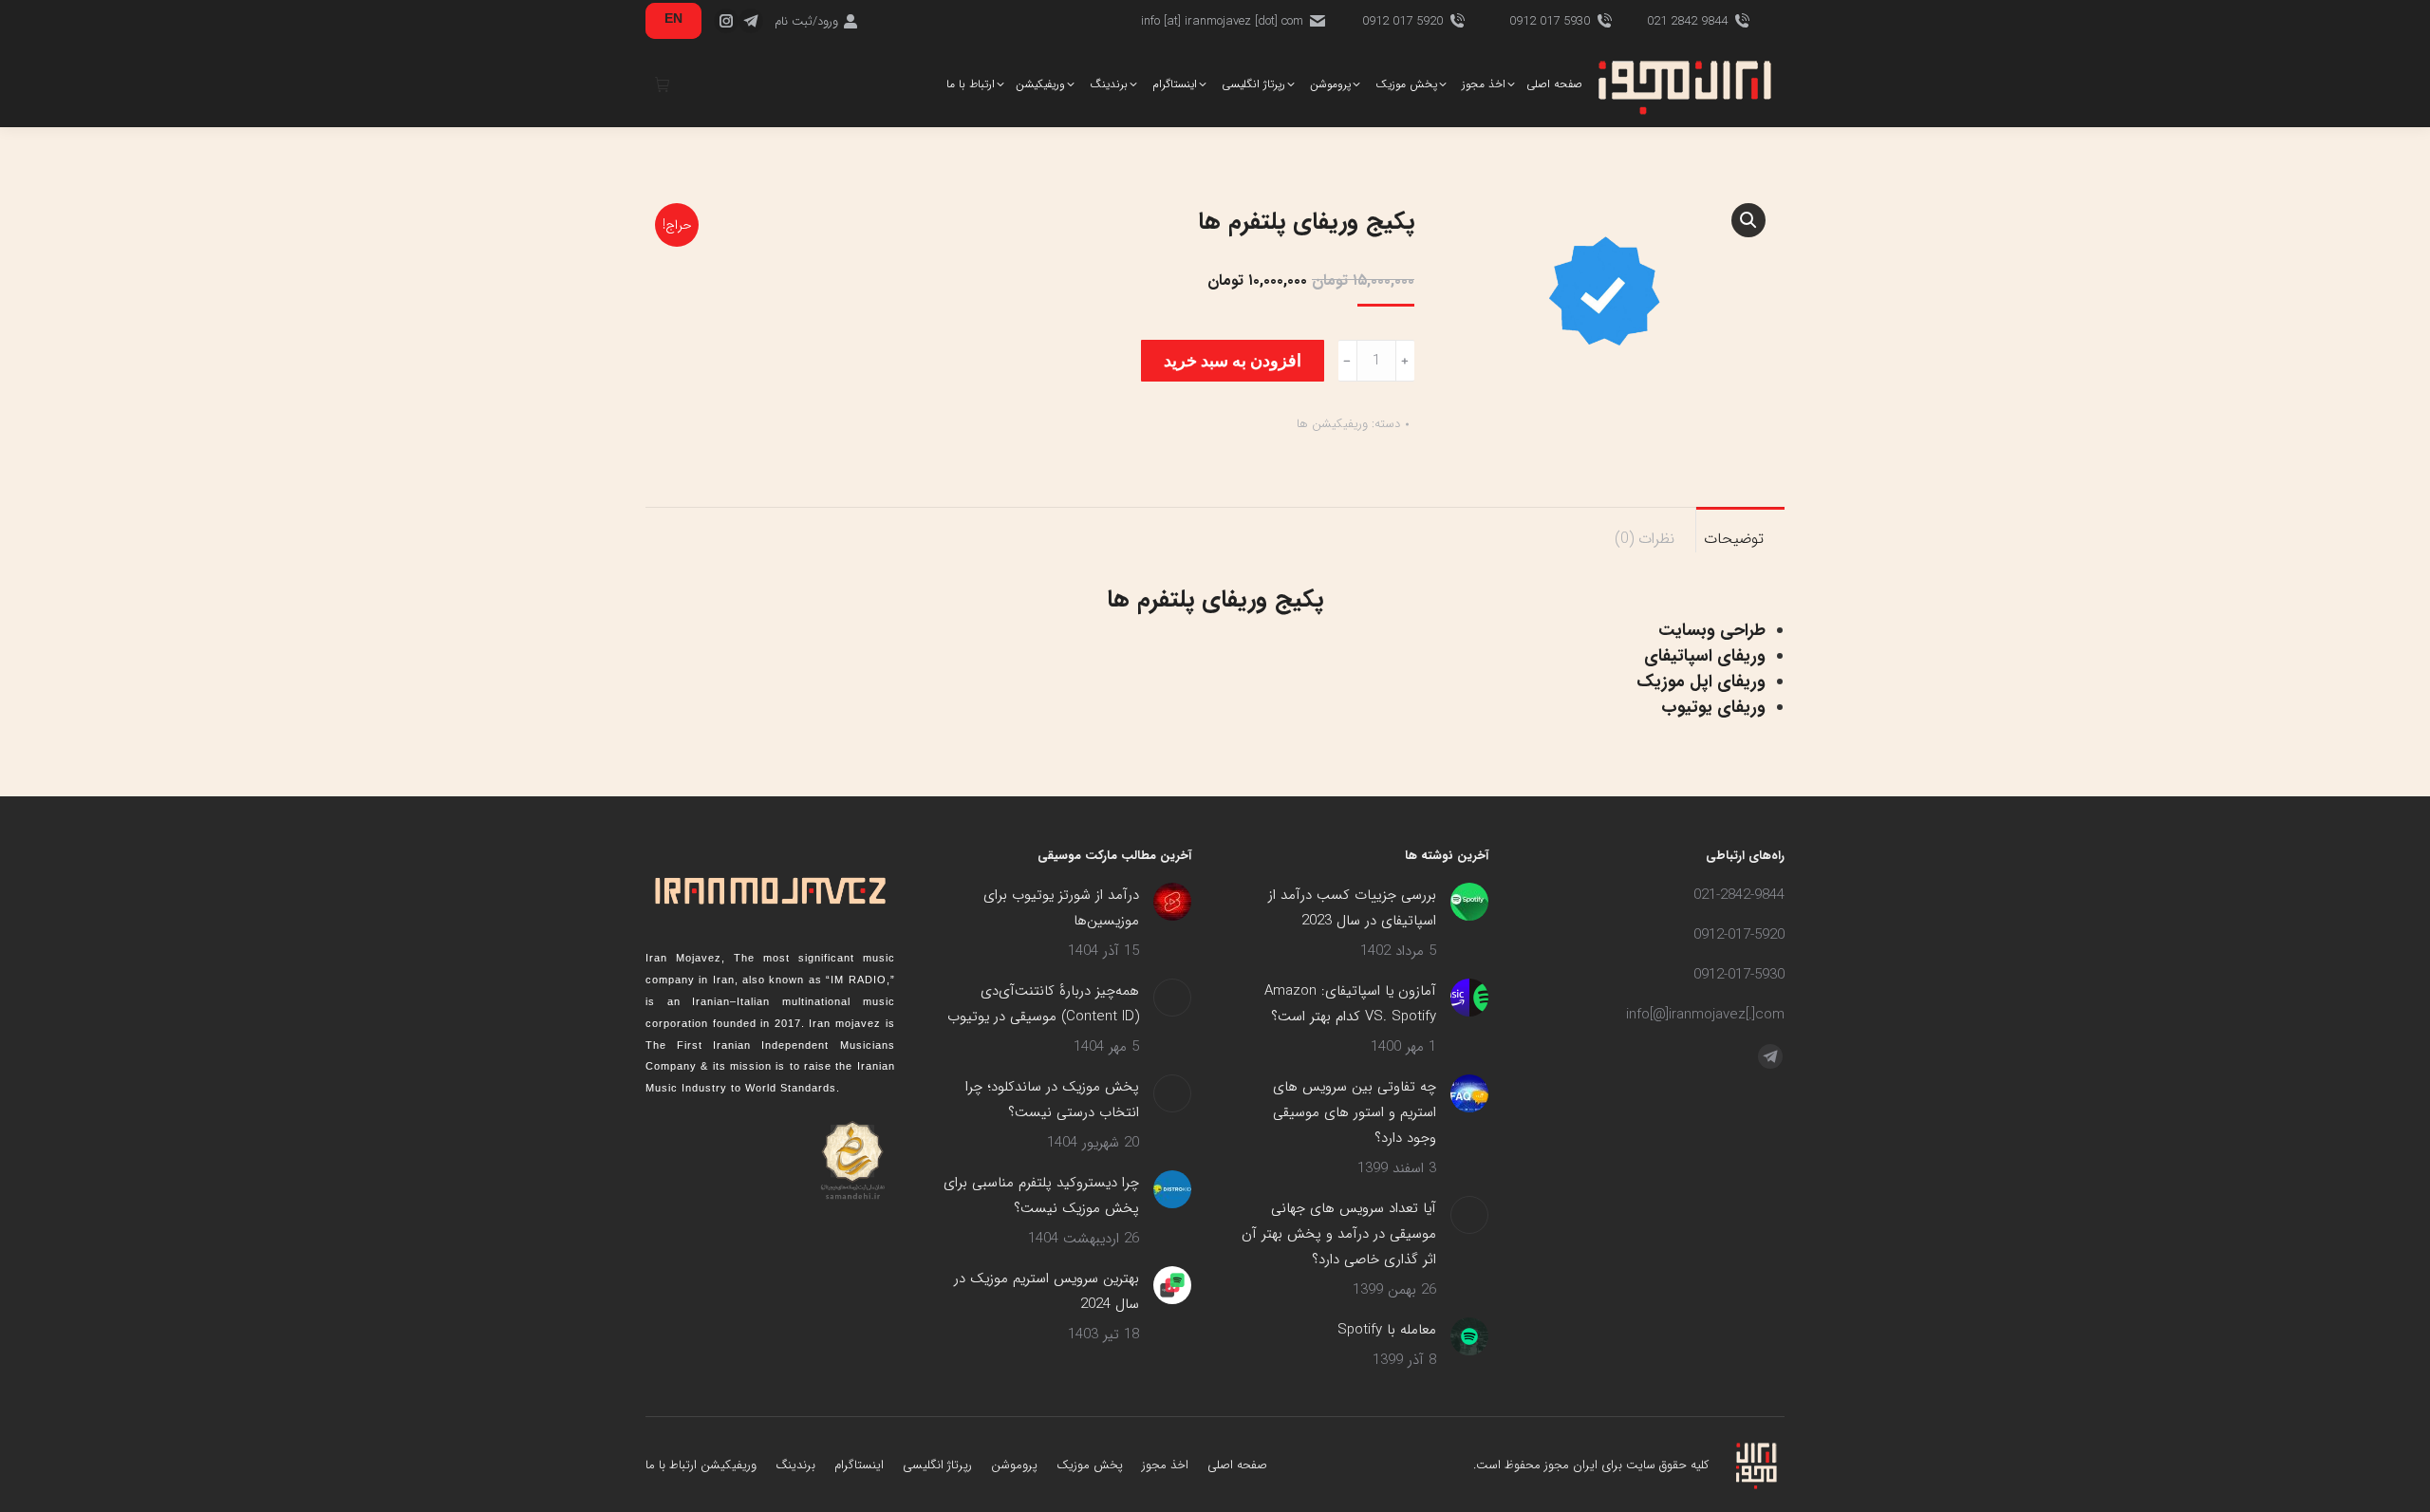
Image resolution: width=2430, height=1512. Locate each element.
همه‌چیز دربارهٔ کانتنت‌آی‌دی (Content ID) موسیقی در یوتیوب (1043, 1004)
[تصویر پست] (1469, 902)
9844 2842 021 (1687, 21)
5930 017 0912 (1550, 21)
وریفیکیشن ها (1332, 424)
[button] (1748, 220)
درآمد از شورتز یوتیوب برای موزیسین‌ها (1061, 908)
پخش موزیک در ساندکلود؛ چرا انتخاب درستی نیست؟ (1052, 1100)
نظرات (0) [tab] (1645, 539)
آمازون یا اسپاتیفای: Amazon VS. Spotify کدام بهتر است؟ (1350, 1004)
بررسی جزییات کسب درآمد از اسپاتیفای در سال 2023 (1352, 908)
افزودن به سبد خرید (1233, 360)
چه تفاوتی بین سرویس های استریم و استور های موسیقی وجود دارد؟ (1355, 1112)
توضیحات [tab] (1734, 539)
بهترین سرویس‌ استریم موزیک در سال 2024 (1047, 1291)
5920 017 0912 (1402, 21)
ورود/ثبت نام (806, 21)
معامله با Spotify (1387, 1330)
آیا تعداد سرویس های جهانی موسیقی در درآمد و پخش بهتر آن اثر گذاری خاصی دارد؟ (1339, 1234)
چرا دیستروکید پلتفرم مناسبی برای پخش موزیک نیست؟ (1041, 1195)
